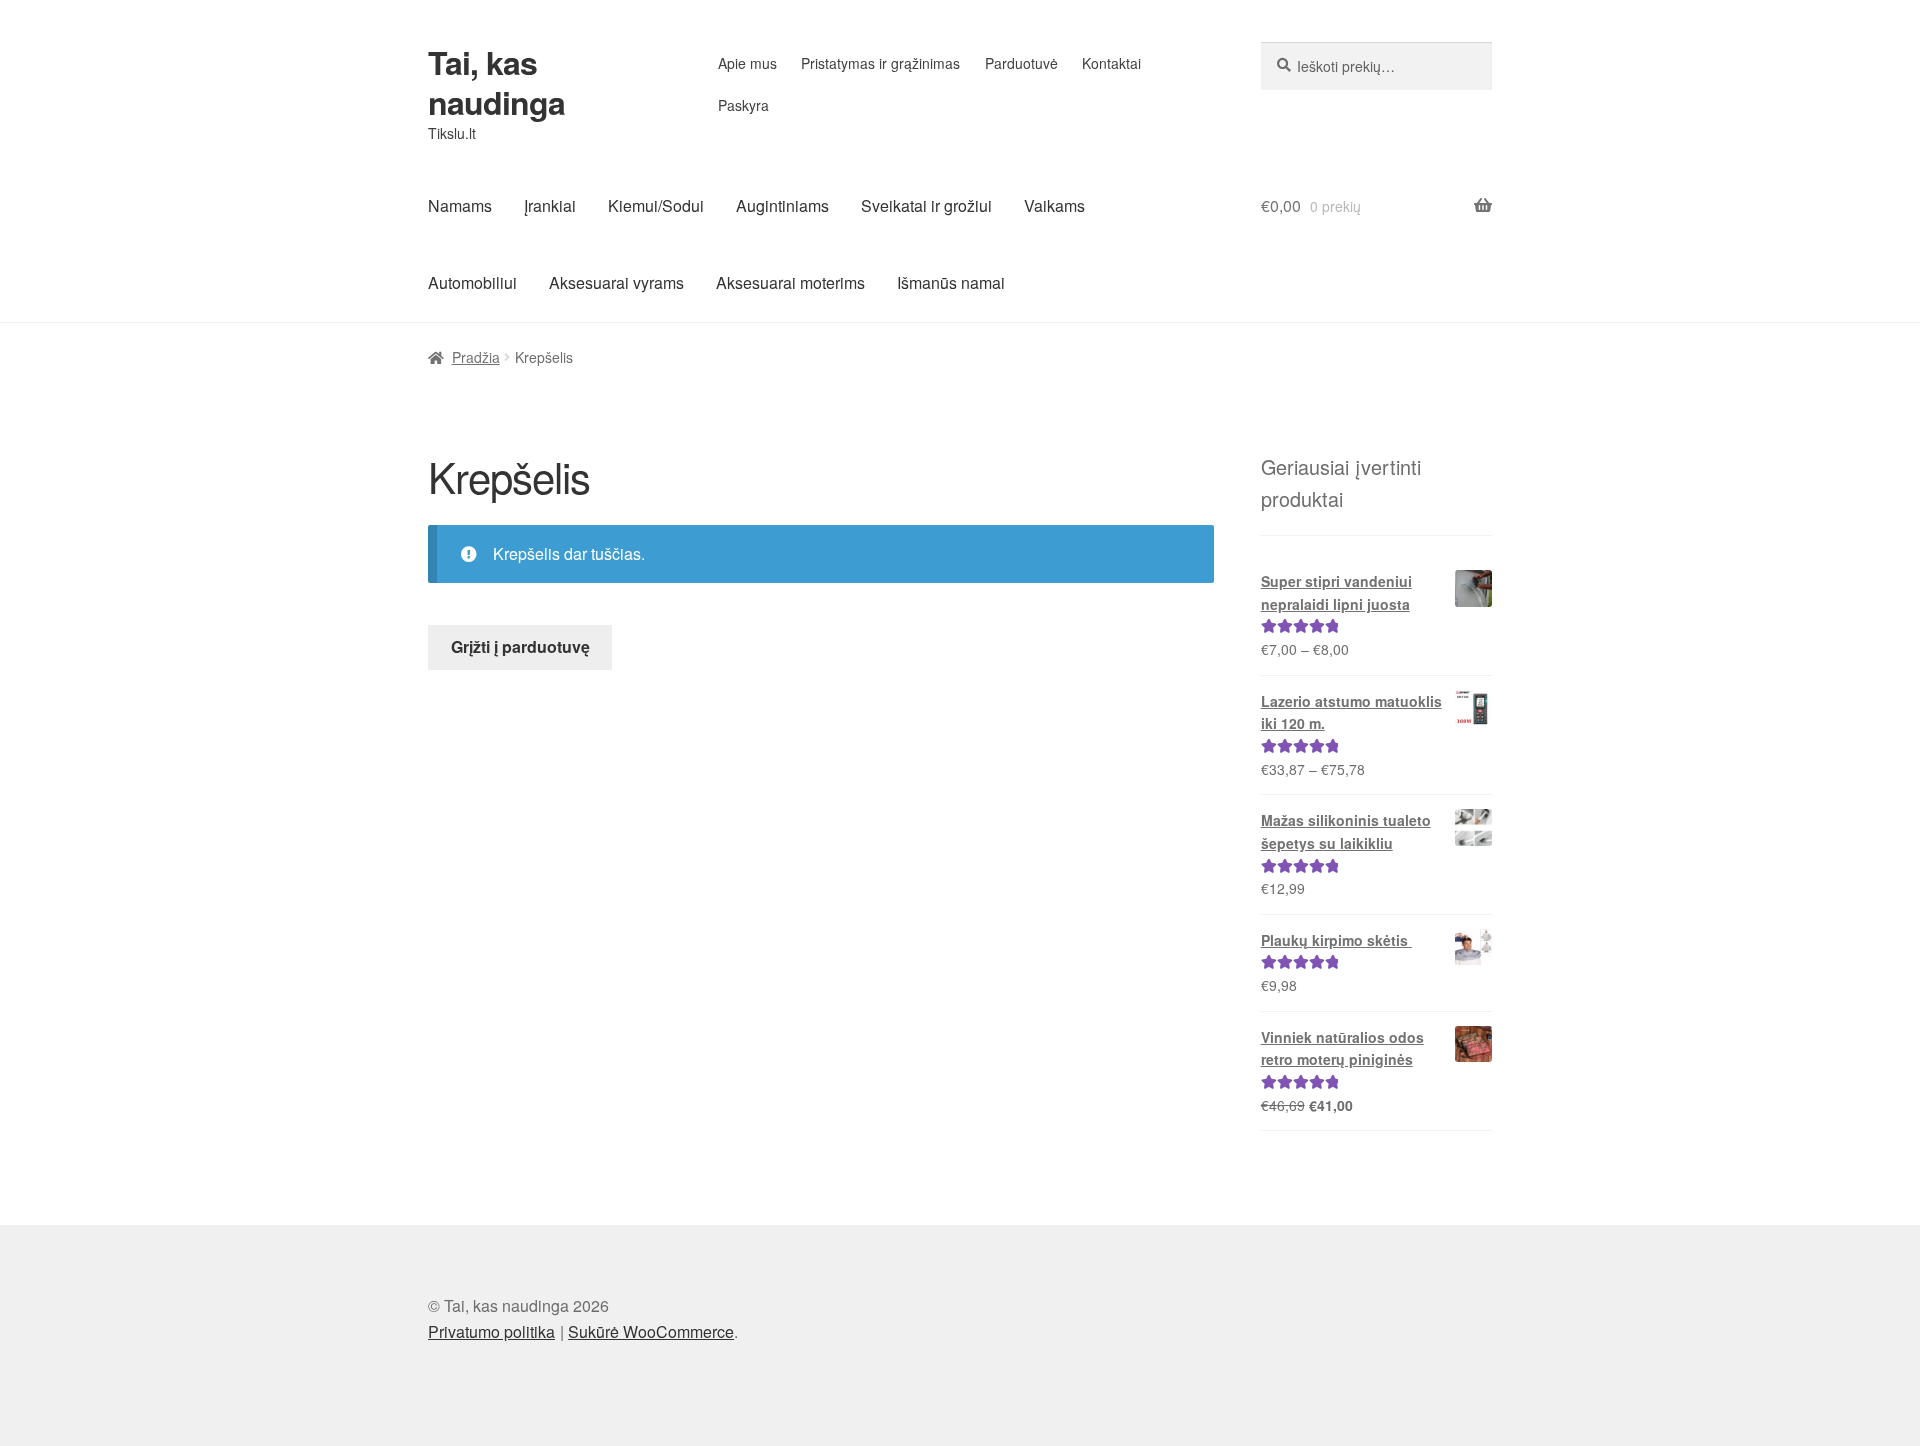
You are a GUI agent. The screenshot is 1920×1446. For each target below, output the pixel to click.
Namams (460, 205)
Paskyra (743, 105)
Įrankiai (550, 205)
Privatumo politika (491, 1331)
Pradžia (476, 357)
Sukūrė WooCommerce (651, 1331)
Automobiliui (472, 282)
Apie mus (747, 63)
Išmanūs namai (951, 282)
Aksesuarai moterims (790, 282)
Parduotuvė (1021, 63)
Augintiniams (782, 205)
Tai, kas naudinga (496, 82)
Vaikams (1054, 205)
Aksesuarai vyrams (616, 282)
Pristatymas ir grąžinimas (880, 63)
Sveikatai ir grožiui (926, 205)
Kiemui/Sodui (656, 205)
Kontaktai (1111, 63)
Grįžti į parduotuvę (520, 646)
